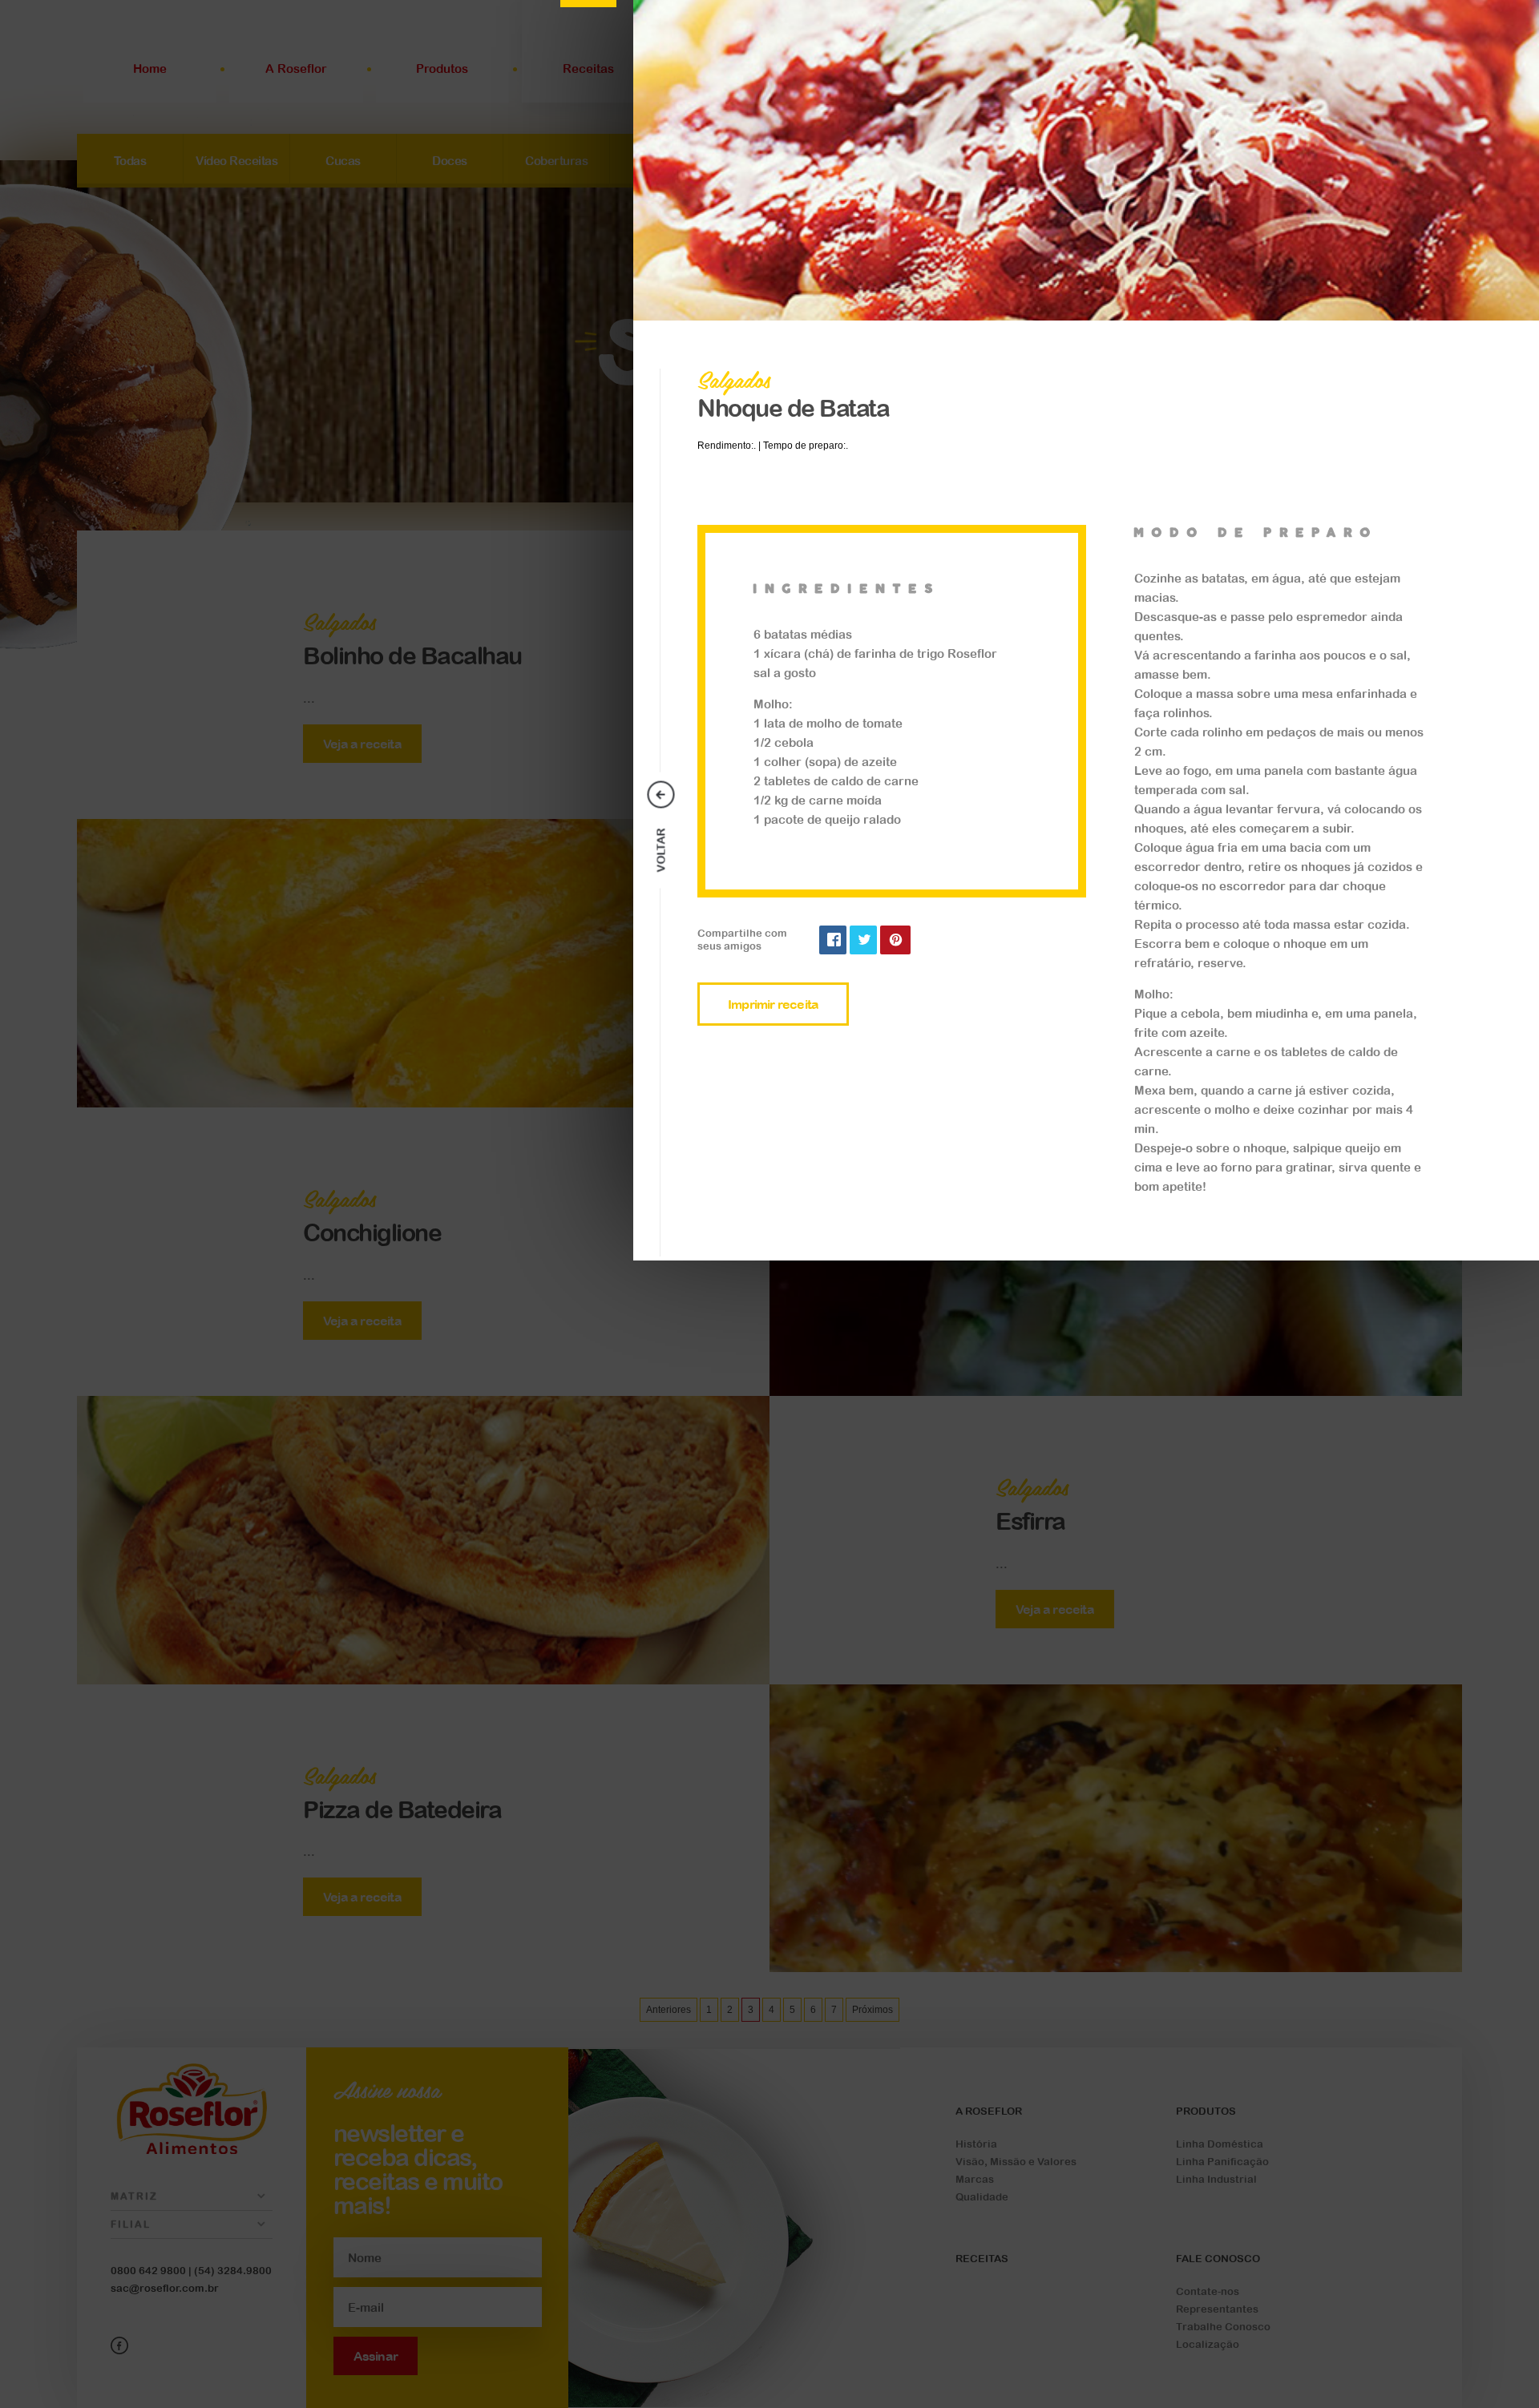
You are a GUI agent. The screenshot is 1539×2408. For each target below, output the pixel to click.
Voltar (661, 850)
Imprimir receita (773, 1004)
